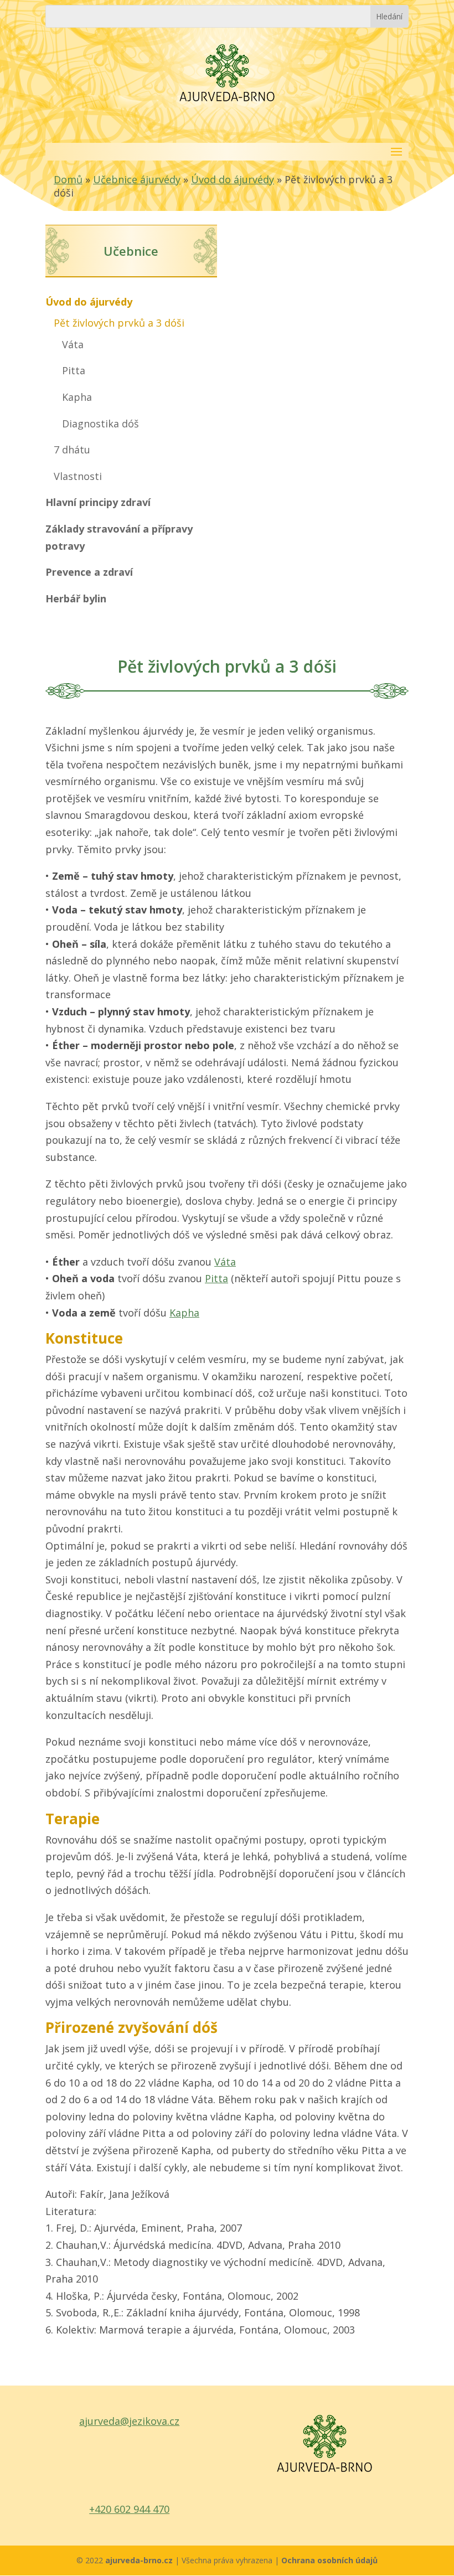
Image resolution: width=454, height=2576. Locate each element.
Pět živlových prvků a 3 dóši (119, 323)
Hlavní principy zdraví (98, 502)
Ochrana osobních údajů (329, 2560)
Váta (73, 344)
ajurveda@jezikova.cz (129, 2421)
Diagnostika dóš (100, 424)
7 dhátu (72, 450)
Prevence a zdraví (89, 572)
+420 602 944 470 (129, 2509)
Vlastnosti (78, 476)
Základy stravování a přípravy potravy (119, 537)
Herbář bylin (76, 598)
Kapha (77, 397)
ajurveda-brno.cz (140, 2560)
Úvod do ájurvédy (233, 179)
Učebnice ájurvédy (137, 179)
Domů (68, 179)
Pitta (74, 370)
